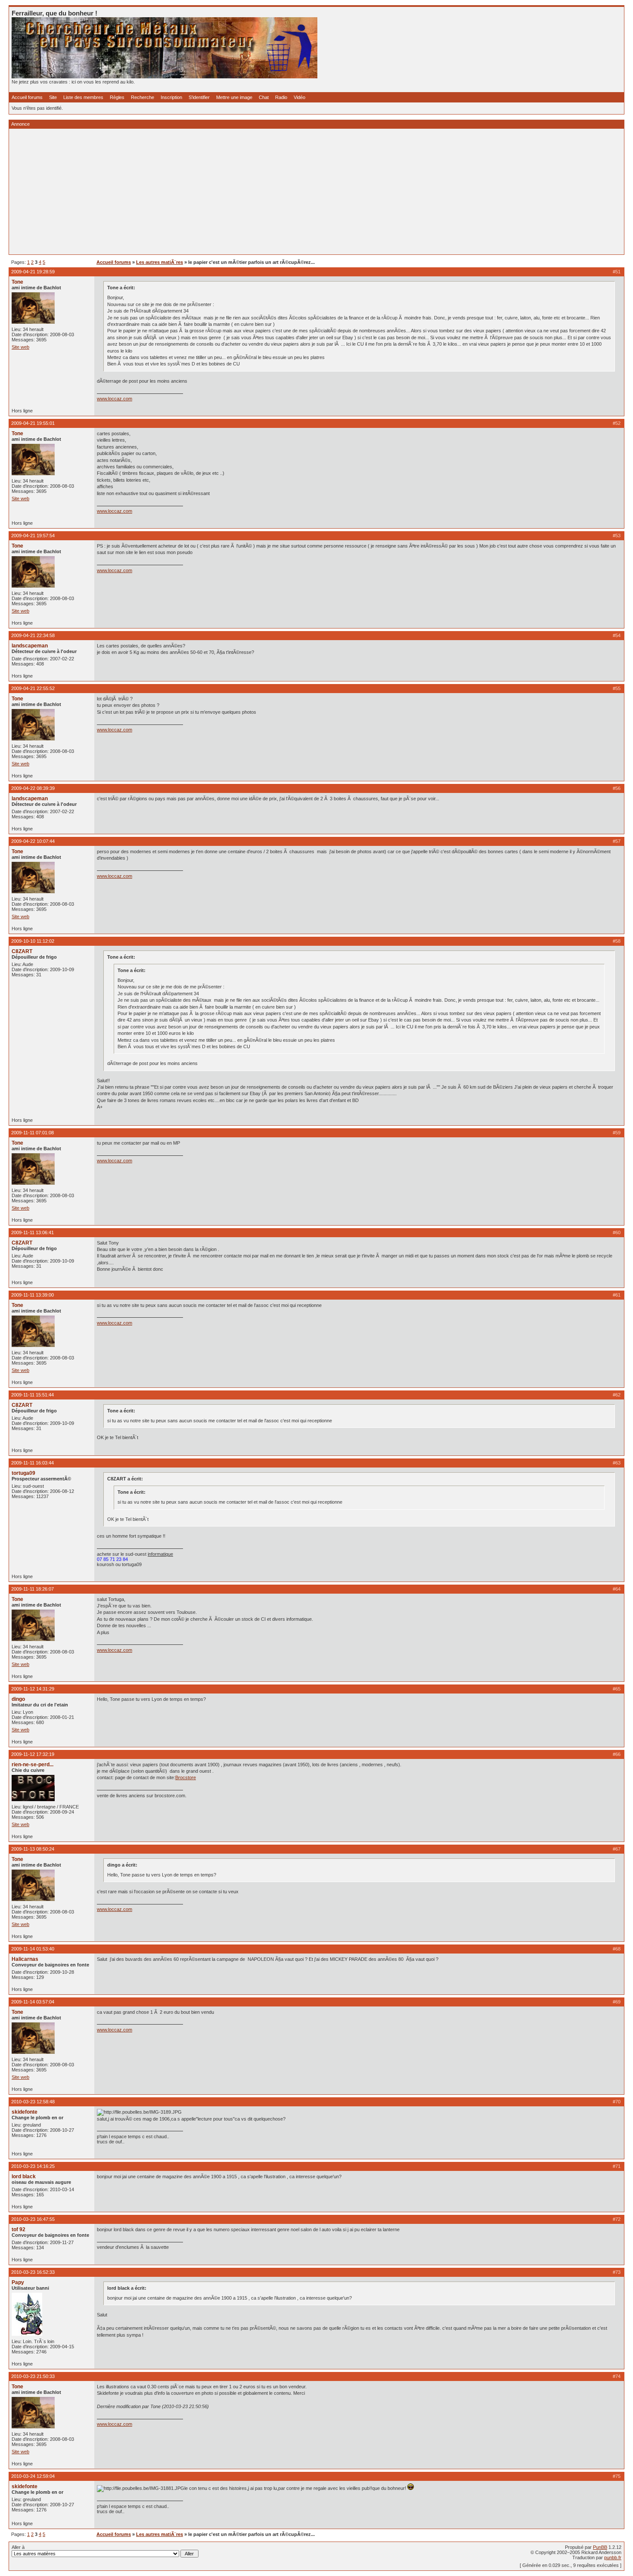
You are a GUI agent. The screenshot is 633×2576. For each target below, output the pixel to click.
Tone (17, 282)
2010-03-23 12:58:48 (33, 2102)
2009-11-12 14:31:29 (33, 1689)
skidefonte (25, 2112)
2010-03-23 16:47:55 (33, 2219)
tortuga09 (23, 1473)
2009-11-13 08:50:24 (33, 1849)
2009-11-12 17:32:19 (33, 1754)
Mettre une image (234, 97)
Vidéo (299, 97)
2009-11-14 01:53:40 (33, 1949)
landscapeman (30, 646)
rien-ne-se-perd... (33, 1765)
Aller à (18, 2547)
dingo (18, 1699)
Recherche (143, 97)
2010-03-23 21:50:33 (33, 2376)
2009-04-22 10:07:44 (33, 841)
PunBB (600, 2547)
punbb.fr (613, 2557)
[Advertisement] (270, 192)
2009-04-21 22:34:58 (33, 635)
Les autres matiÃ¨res (160, 262)
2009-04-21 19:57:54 (33, 536)
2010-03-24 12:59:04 (33, 2476)
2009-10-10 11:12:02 (33, 941)
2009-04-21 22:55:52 (33, 688)
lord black (24, 2177)
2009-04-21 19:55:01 (33, 423)
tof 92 (19, 2229)
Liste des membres (83, 97)
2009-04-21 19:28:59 (33, 272)
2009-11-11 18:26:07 (33, 1589)
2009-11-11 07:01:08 (33, 1133)
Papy (18, 2282)
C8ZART (22, 951)
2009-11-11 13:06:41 (33, 1232)
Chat (264, 97)
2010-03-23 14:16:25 (33, 2166)
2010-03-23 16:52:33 (33, 2272)
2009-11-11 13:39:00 (33, 1295)
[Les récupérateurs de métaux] (164, 77)
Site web (20, 347)
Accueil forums (27, 97)
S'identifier (199, 97)
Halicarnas (25, 1959)
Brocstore (186, 1777)
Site (53, 97)
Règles (117, 97)
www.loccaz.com (115, 399)
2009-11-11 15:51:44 (33, 1395)
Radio (281, 97)
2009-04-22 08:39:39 (33, 788)
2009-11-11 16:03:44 (33, 1463)
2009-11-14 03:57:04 (33, 2002)
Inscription (171, 97)
